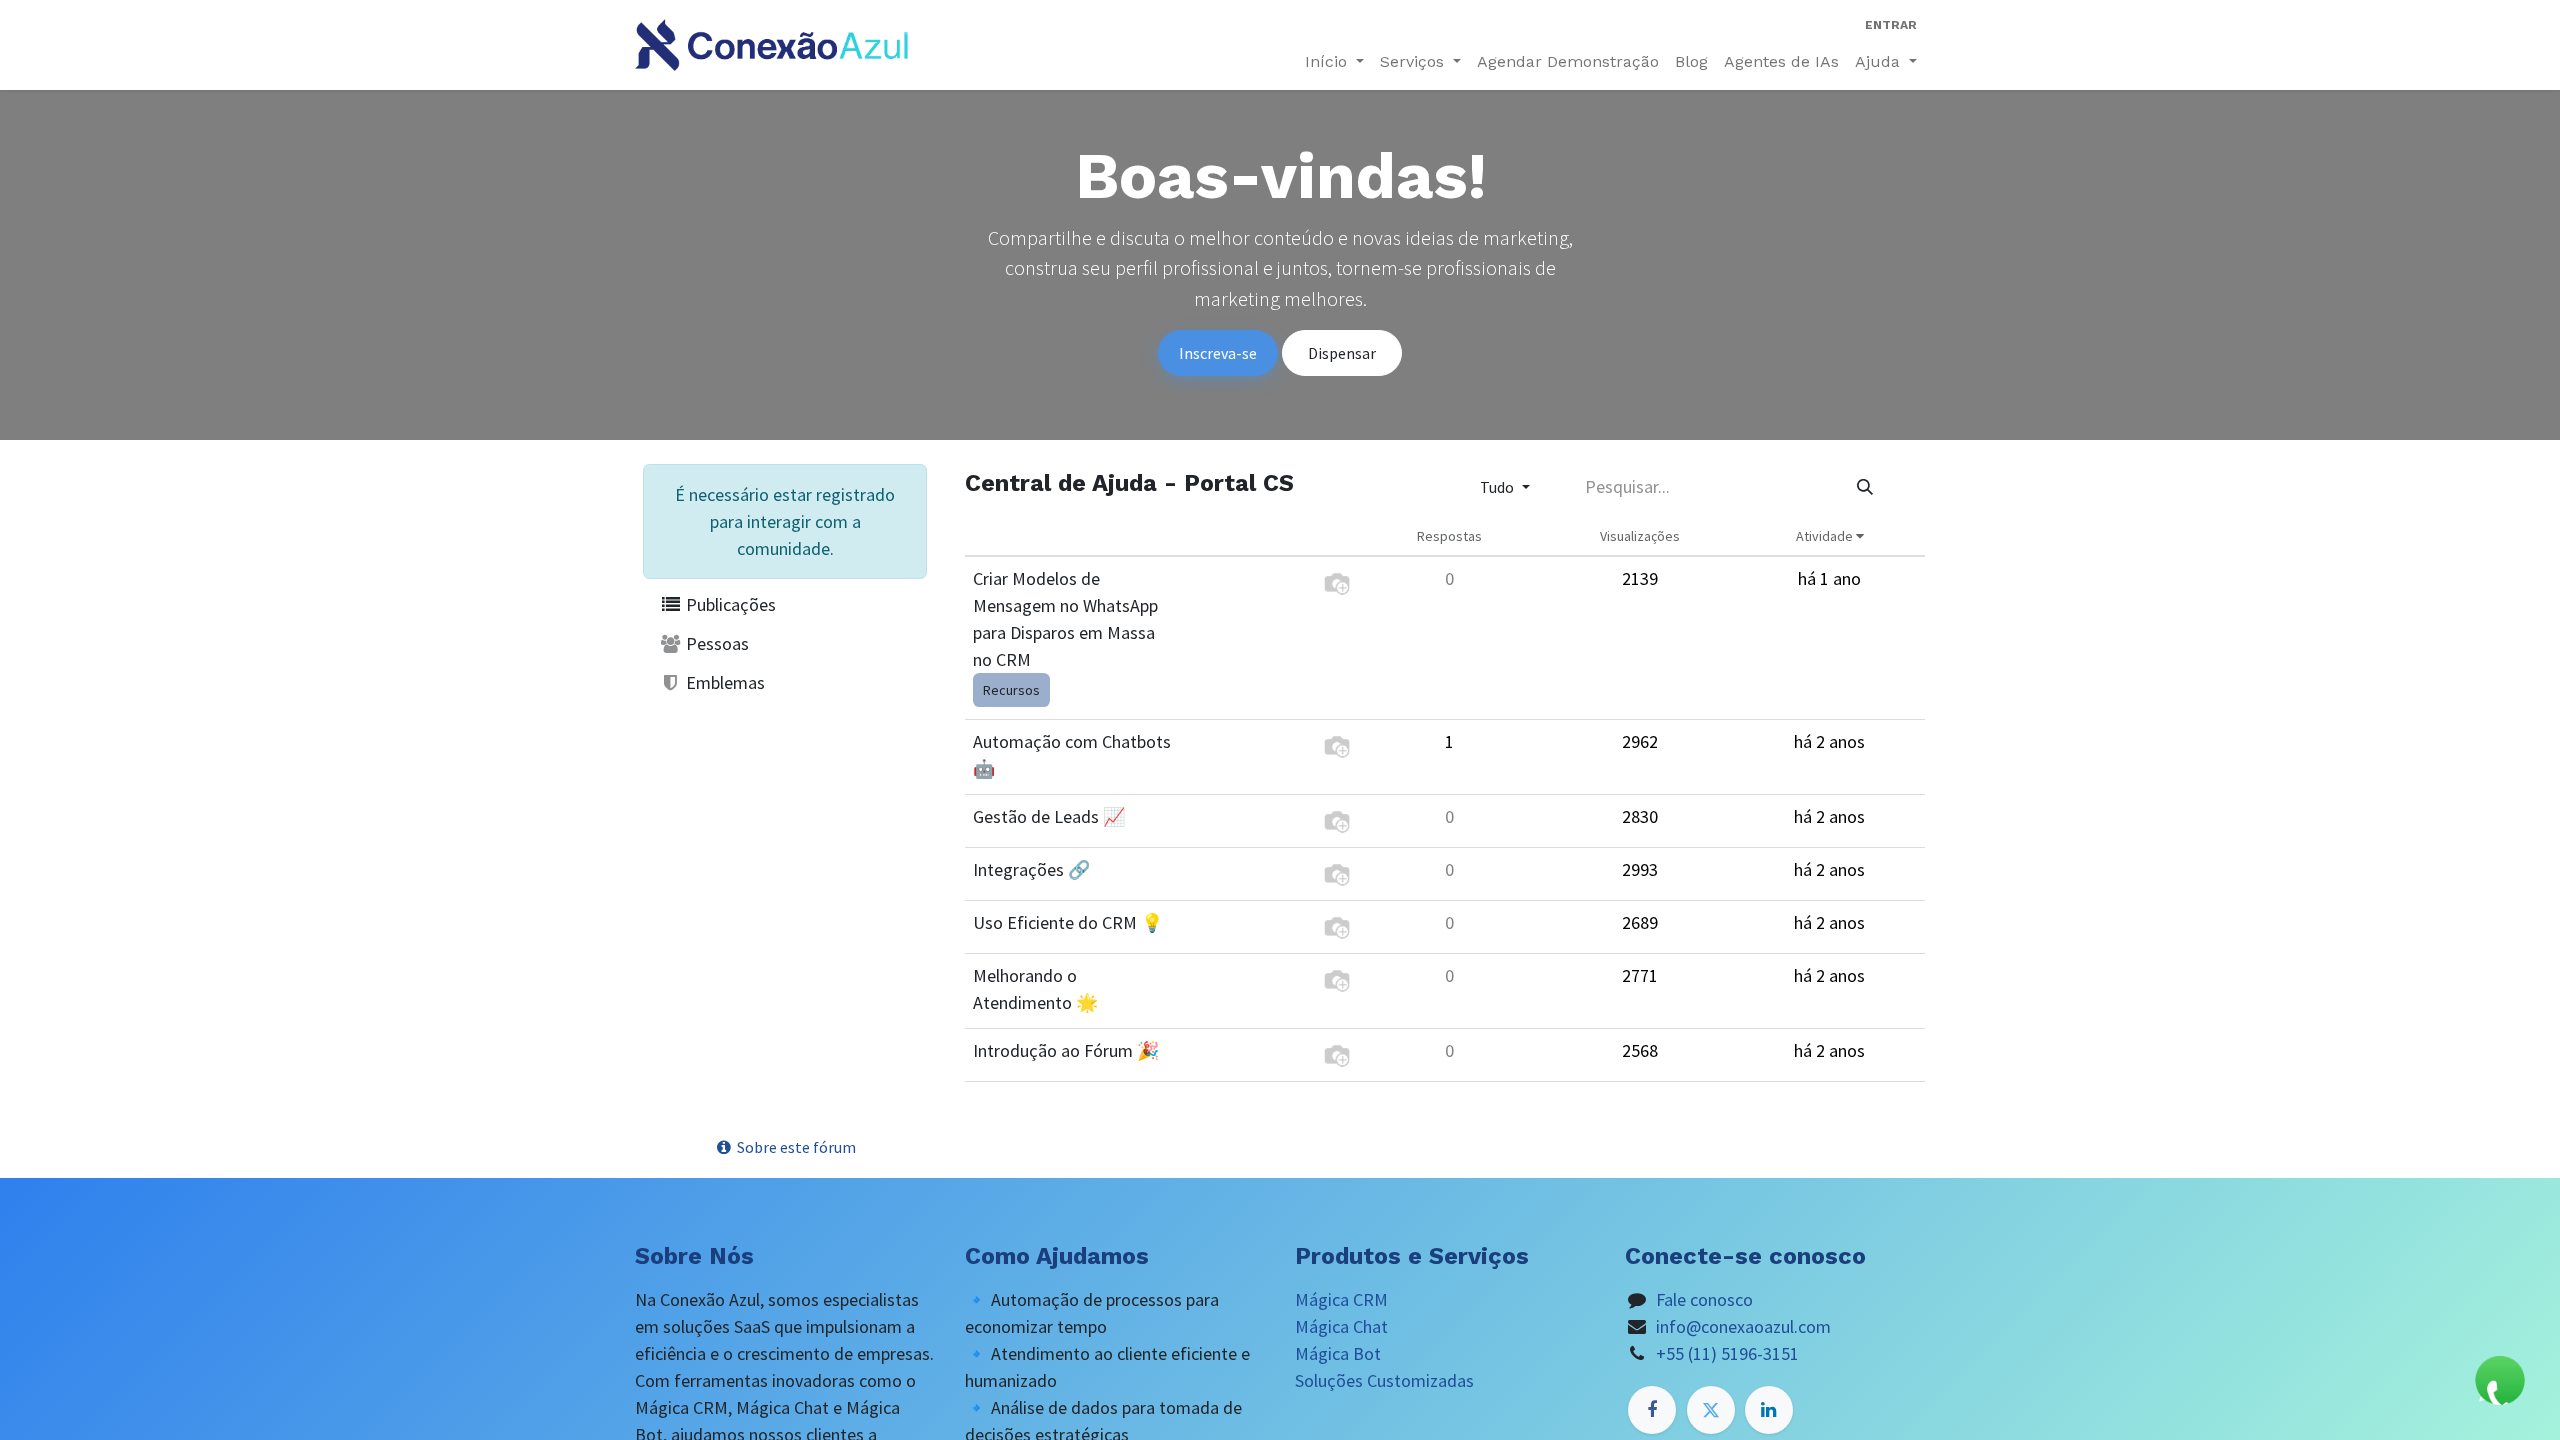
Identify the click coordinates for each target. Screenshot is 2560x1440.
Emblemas (723, 682)
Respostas (1449, 536)
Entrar (1891, 25)
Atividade (1826, 536)
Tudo (1498, 487)
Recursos (1011, 690)
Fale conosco (1704, 1299)
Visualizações (1640, 536)
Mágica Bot (1338, 1353)
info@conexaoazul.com (1743, 1326)
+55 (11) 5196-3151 (1727, 1353)
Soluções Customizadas (1384, 1380)
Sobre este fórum (795, 1147)
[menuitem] (1568, 62)
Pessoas (715, 643)
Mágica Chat (1341, 1326)
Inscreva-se (1218, 353)
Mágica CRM (1341, 1299)
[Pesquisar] (1865, 487)
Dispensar (1342, 353)
